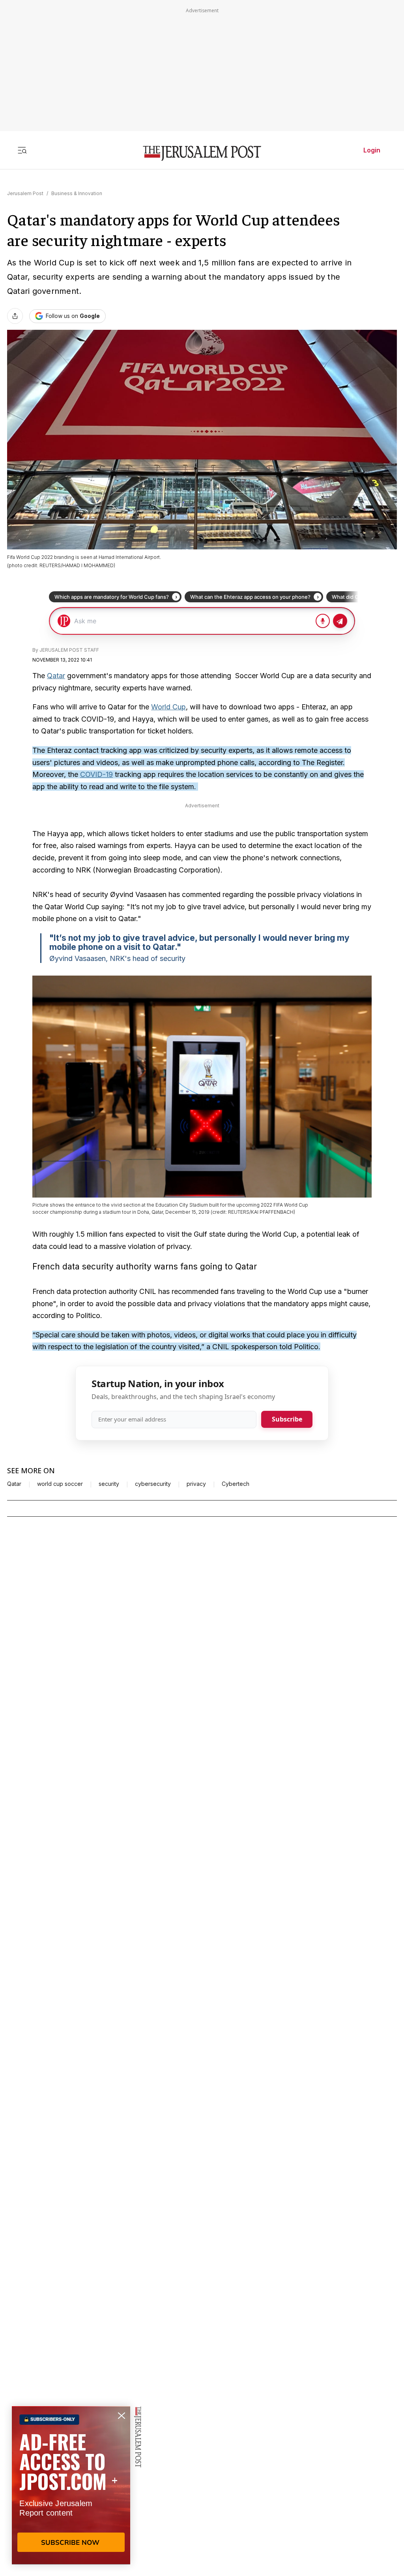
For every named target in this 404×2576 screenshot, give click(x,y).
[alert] (71, 2485)
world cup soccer (60, 1484)
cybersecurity (153, 1484)
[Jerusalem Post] (202, 153)
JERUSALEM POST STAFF (69, 650)
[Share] (15, 316)
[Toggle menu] (22, 150)
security (109, 1484)
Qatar (56, 676)
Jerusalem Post (25, 193)
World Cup (168, 707)
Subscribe (287, 1419)
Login (372, 150)
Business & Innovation (77, 193)
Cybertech (236, 1484)
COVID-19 (96, 774)
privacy (196, 1484)
